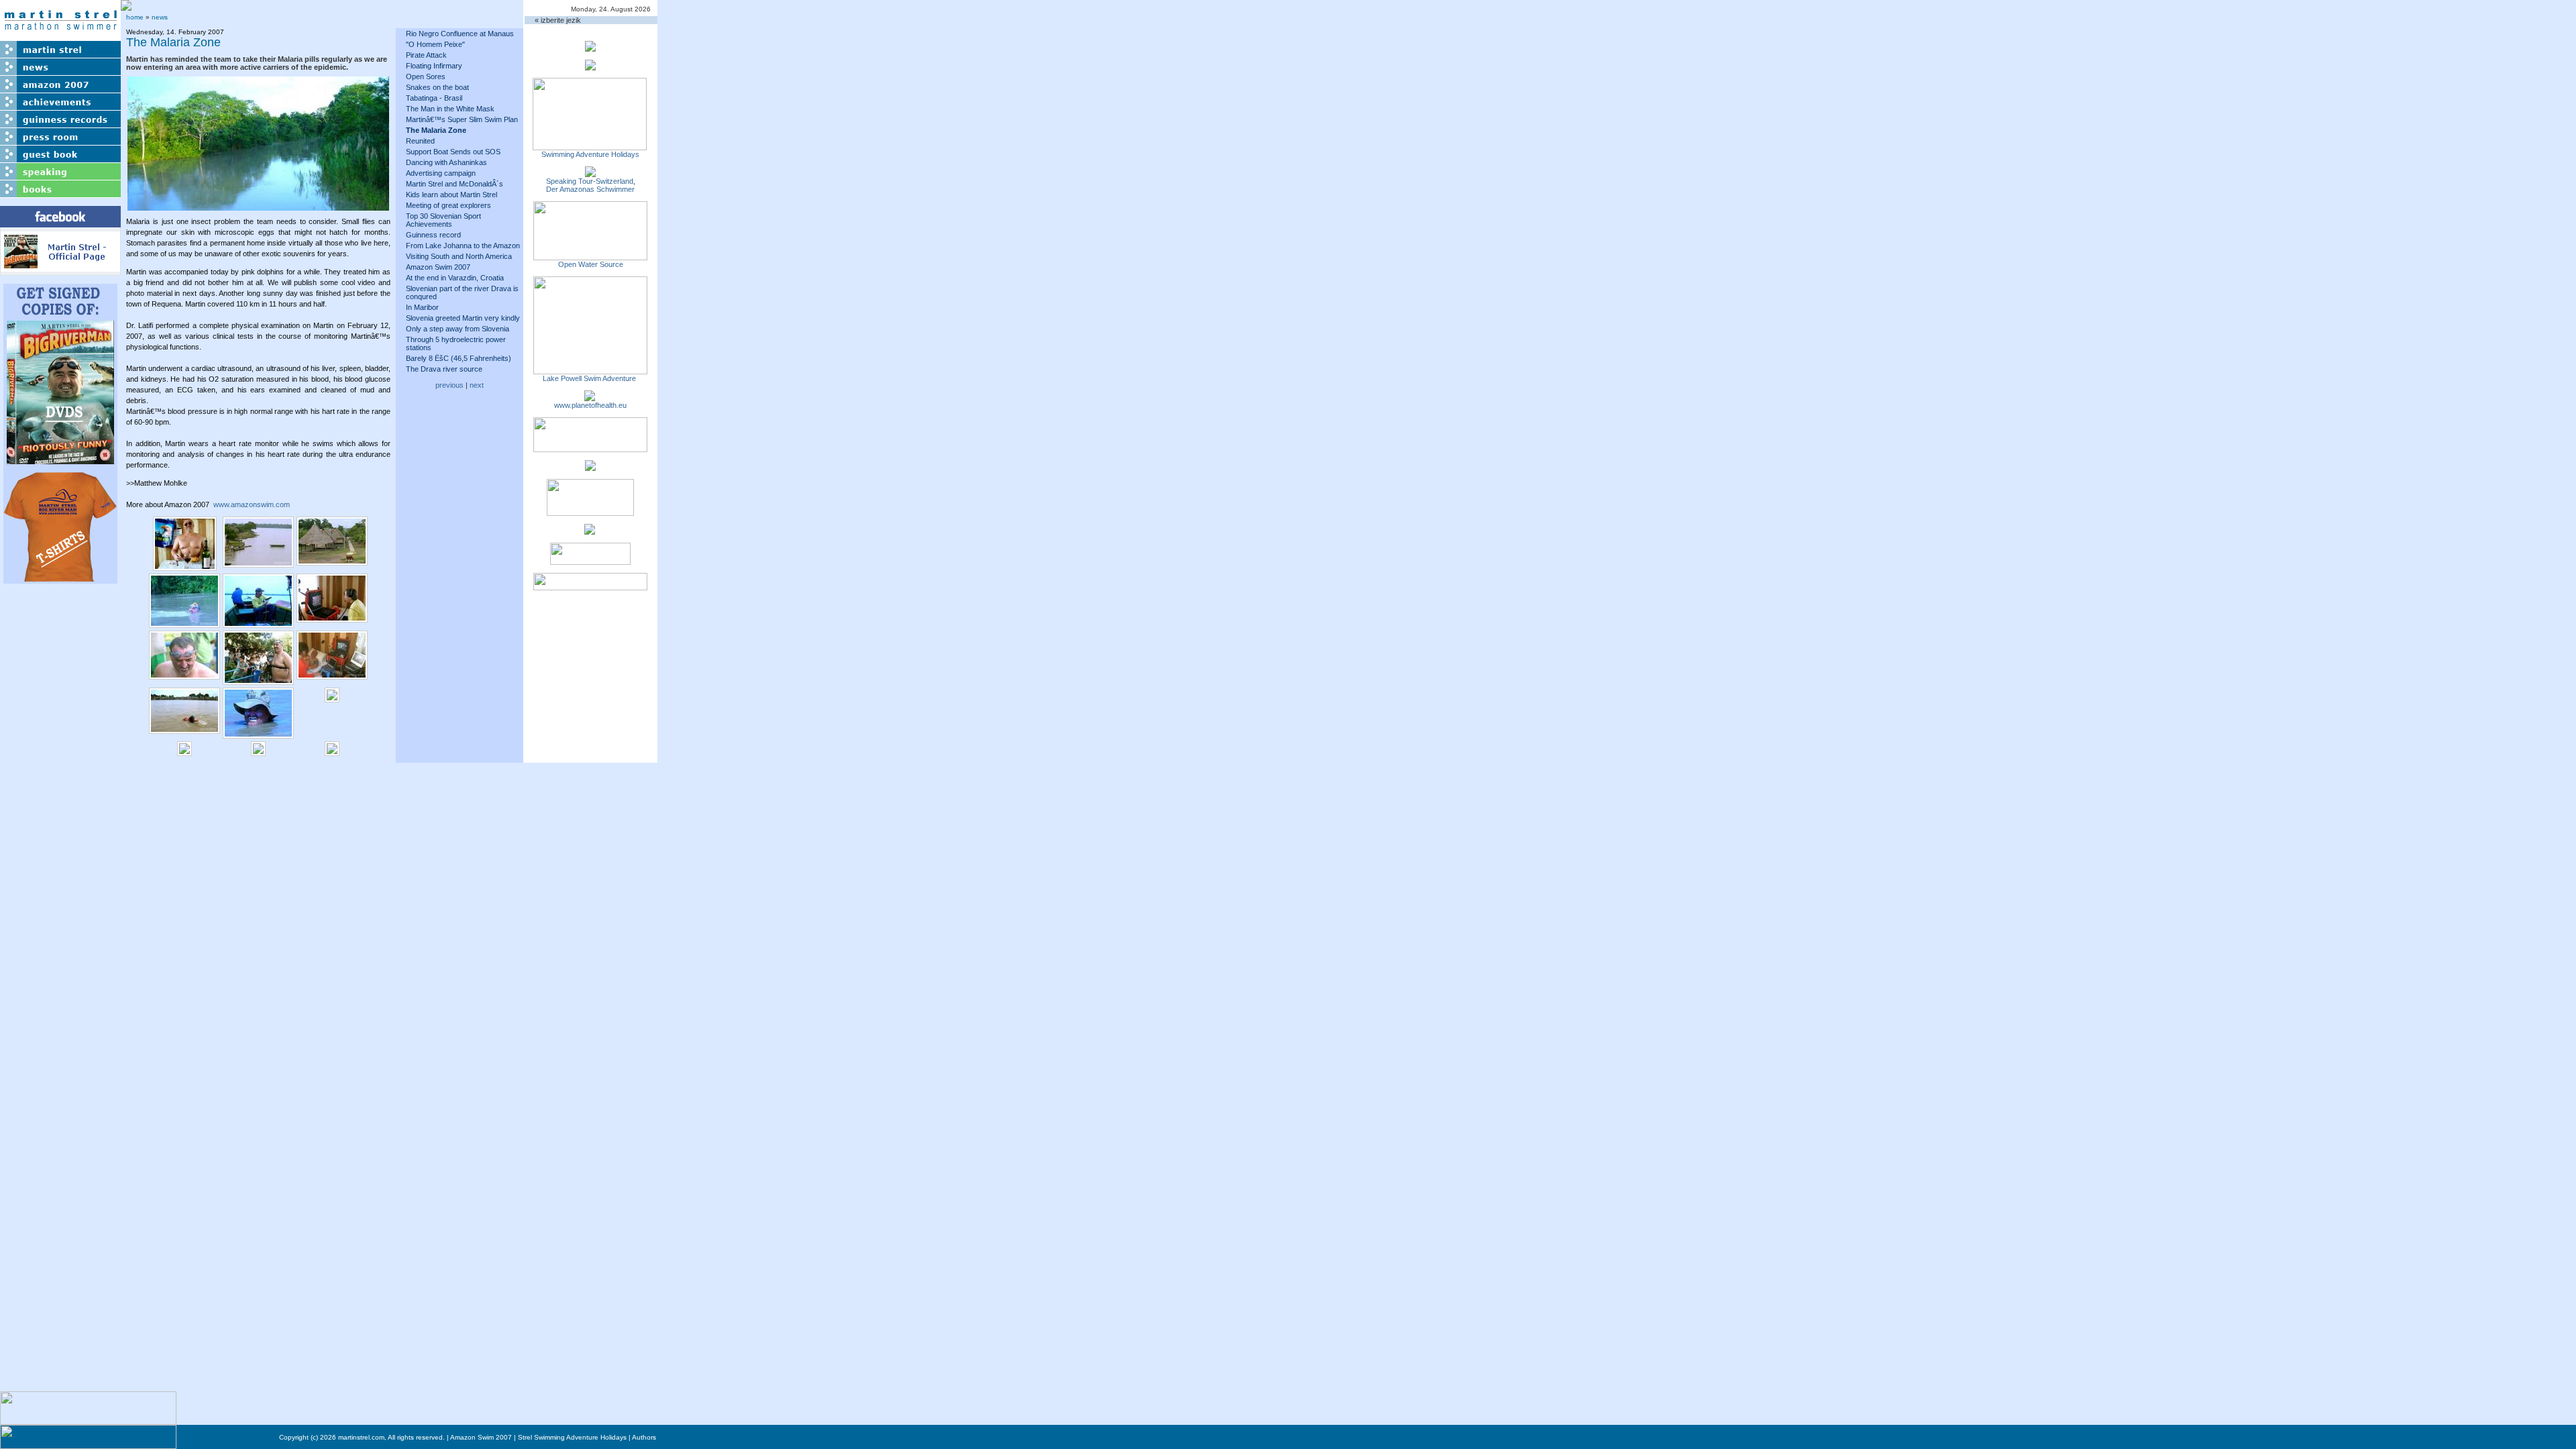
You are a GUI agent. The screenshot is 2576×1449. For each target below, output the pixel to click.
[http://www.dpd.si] (590, 467)
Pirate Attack (426, 55)
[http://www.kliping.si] (590, 586)
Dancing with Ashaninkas (446, 162)
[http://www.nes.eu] (590, 512)
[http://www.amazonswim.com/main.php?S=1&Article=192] (590, 173)
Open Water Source (591, 264)
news (160, 17)
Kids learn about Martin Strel (451, 195)
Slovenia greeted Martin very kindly (463, 318)
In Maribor (422, 307)
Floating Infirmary (434, 66)
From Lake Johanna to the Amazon (463, 246)
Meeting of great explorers (448, 205)
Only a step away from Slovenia (458, 329)
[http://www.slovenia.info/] (590, 531)
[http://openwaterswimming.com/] (590, 256)
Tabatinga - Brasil (434, 98)
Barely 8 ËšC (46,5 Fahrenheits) (459, 358)
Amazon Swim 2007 (438, 267)
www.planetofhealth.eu (590, 405)
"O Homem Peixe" (435, 44)
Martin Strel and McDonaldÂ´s (454, 184)
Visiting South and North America (459, 256)
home (135, 17)
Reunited (420, 141)
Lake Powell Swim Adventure (590, 378)
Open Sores (426, 76)
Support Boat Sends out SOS (453, 152)
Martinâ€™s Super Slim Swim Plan (462, 119)
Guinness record (433, 235)
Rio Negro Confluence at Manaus (460, 34)
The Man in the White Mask (450, 109)
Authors (644, 1437)
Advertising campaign (441, 173)
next (477, 385)
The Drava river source (444, 369)
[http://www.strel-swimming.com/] (590, 146)
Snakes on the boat (437, 87)
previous (449, 385)
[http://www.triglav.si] (590, 448)
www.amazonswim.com (252, 504)
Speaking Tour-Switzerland (590, 181)
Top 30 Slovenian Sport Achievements (443, 220)
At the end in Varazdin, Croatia (455, 278)
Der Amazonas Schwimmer (590, 189)
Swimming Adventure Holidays (590, 154)
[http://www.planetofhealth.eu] (590, 397)
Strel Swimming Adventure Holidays (572, 1437)
